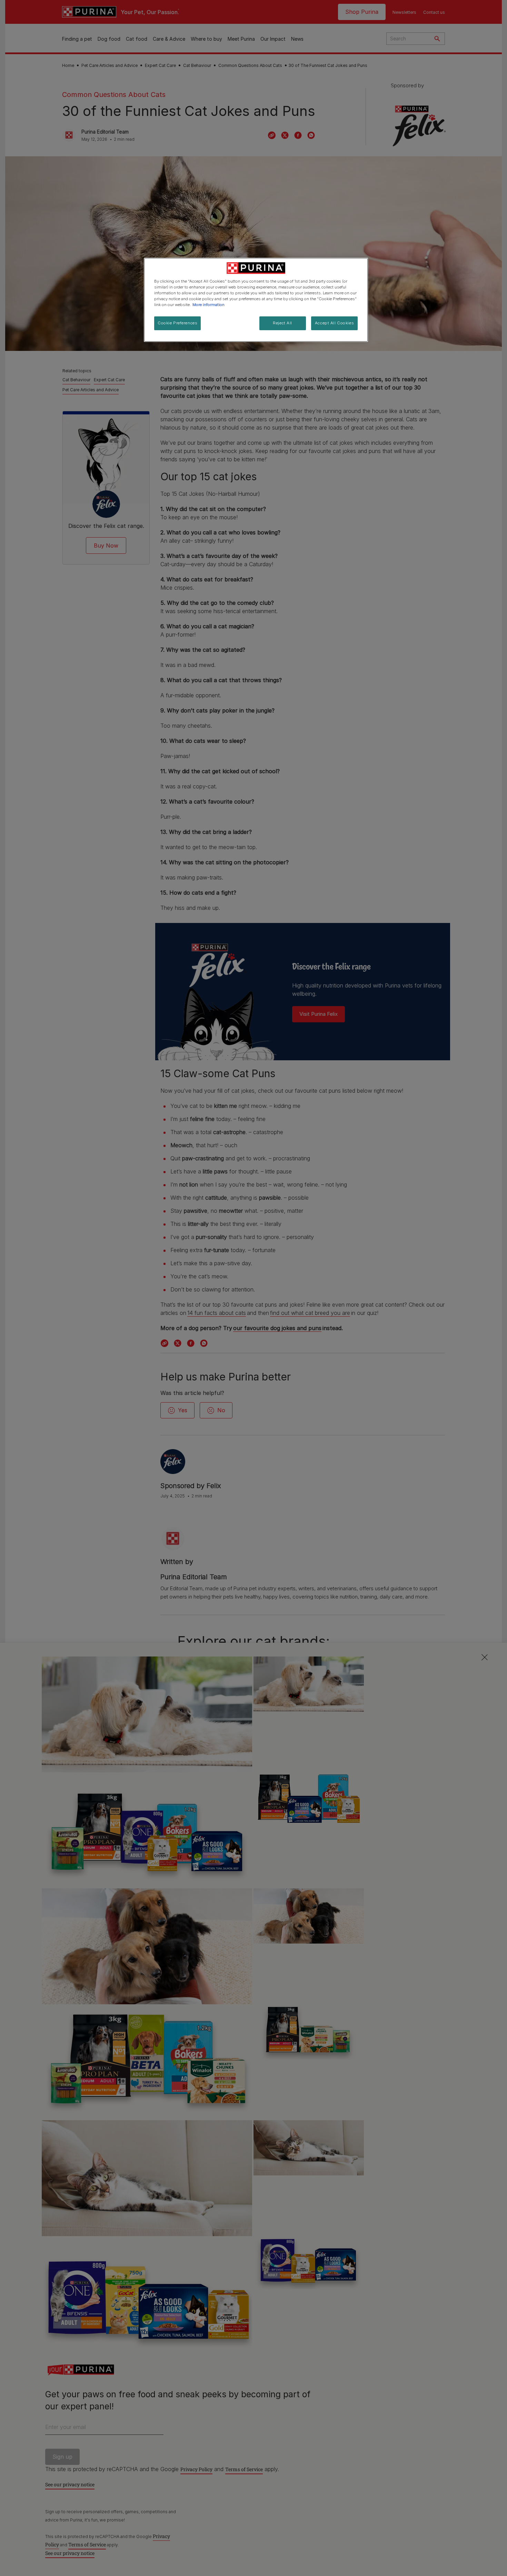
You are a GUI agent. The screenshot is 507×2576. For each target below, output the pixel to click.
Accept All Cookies (334, 323)
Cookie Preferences (177, 323)
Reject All (282, 323)
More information (208, 305)
